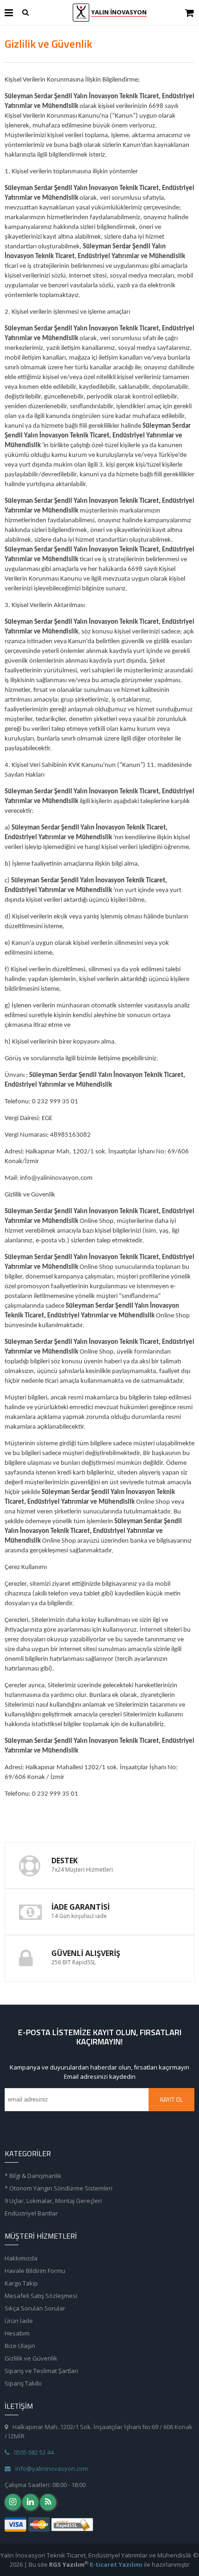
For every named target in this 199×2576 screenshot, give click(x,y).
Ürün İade (19, 2321)
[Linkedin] (30, 2502)
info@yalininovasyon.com (52, 2468)
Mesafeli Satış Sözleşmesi (41, 2296)
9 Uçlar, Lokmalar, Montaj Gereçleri (53, 2201)
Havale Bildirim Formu (35, 2271)
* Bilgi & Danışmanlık (33, 2176)
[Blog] (48, 2502)
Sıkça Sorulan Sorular (35, 2308)
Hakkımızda (21, 2258)
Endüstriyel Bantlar (31, 2213)
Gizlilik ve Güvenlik (31, 2358)
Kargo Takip (21, 2283)
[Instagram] (13, 2502)
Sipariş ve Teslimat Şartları (41, 2371)
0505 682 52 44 (34, 2452)
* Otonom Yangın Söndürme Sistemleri (59, 2188)
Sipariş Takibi (23, 2383)
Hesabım (17, 2333)
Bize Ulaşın (20, 2346)
